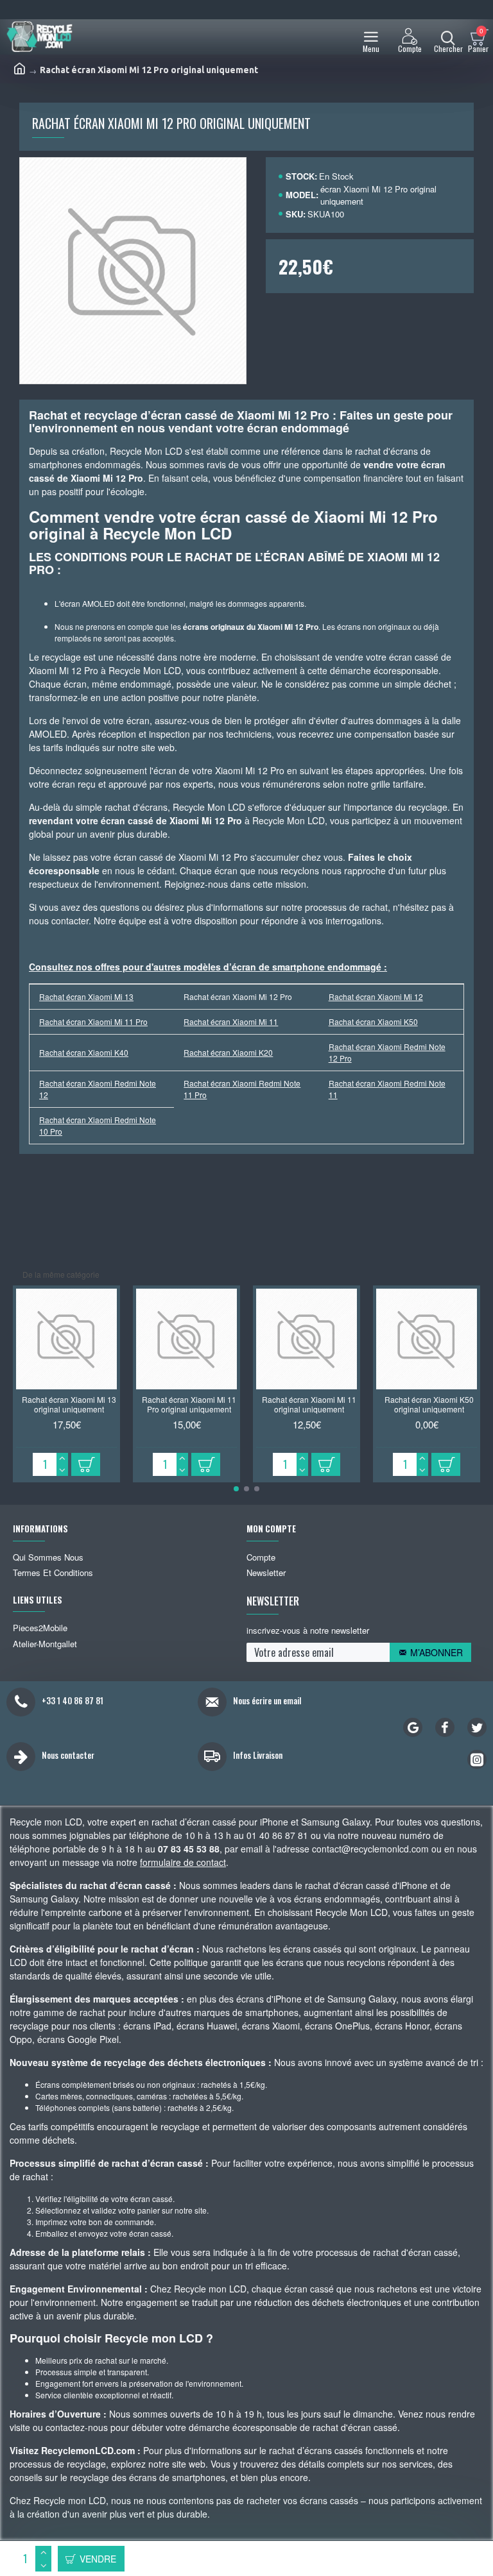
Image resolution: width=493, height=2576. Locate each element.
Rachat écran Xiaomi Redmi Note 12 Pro (387, 1052)
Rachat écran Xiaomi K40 (84, 1052)
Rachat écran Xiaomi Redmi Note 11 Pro (242, 1089)
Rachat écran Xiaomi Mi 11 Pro (93, 1021)
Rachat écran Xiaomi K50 (373, 1021)
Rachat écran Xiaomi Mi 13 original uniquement (69, 1404)
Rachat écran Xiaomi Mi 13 (86, 996)
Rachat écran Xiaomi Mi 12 (376, 996)
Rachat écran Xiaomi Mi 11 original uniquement (309, 1404)
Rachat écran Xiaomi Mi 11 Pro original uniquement (189, 1404)
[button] (236, 1489)
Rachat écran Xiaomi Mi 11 (231, 1021)
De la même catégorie (61, 1274)
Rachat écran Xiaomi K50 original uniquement (429, 1404)
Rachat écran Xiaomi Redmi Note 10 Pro (98, 1125)
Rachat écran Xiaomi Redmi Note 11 (387, 1089)
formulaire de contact (183, 1862)
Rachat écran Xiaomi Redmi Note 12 (98, 1089)
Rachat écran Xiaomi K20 (228, 1052)
